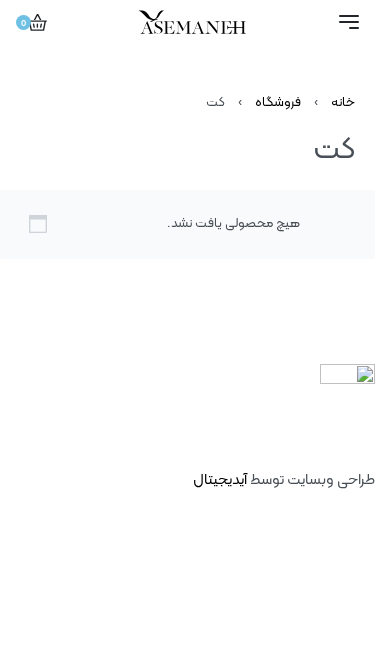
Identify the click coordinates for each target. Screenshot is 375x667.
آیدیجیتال (220, 480)
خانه (343, 103)
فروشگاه (278, 103)
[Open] (349, 22)
